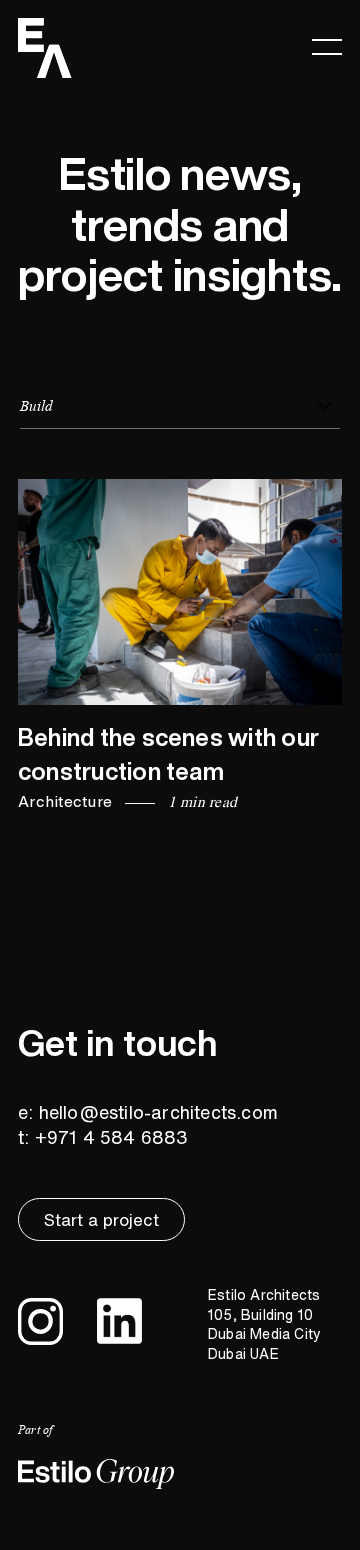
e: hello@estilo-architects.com (148, 1112)
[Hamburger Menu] (327, 46)
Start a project (101, 1219)
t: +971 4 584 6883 (103, 1137)
